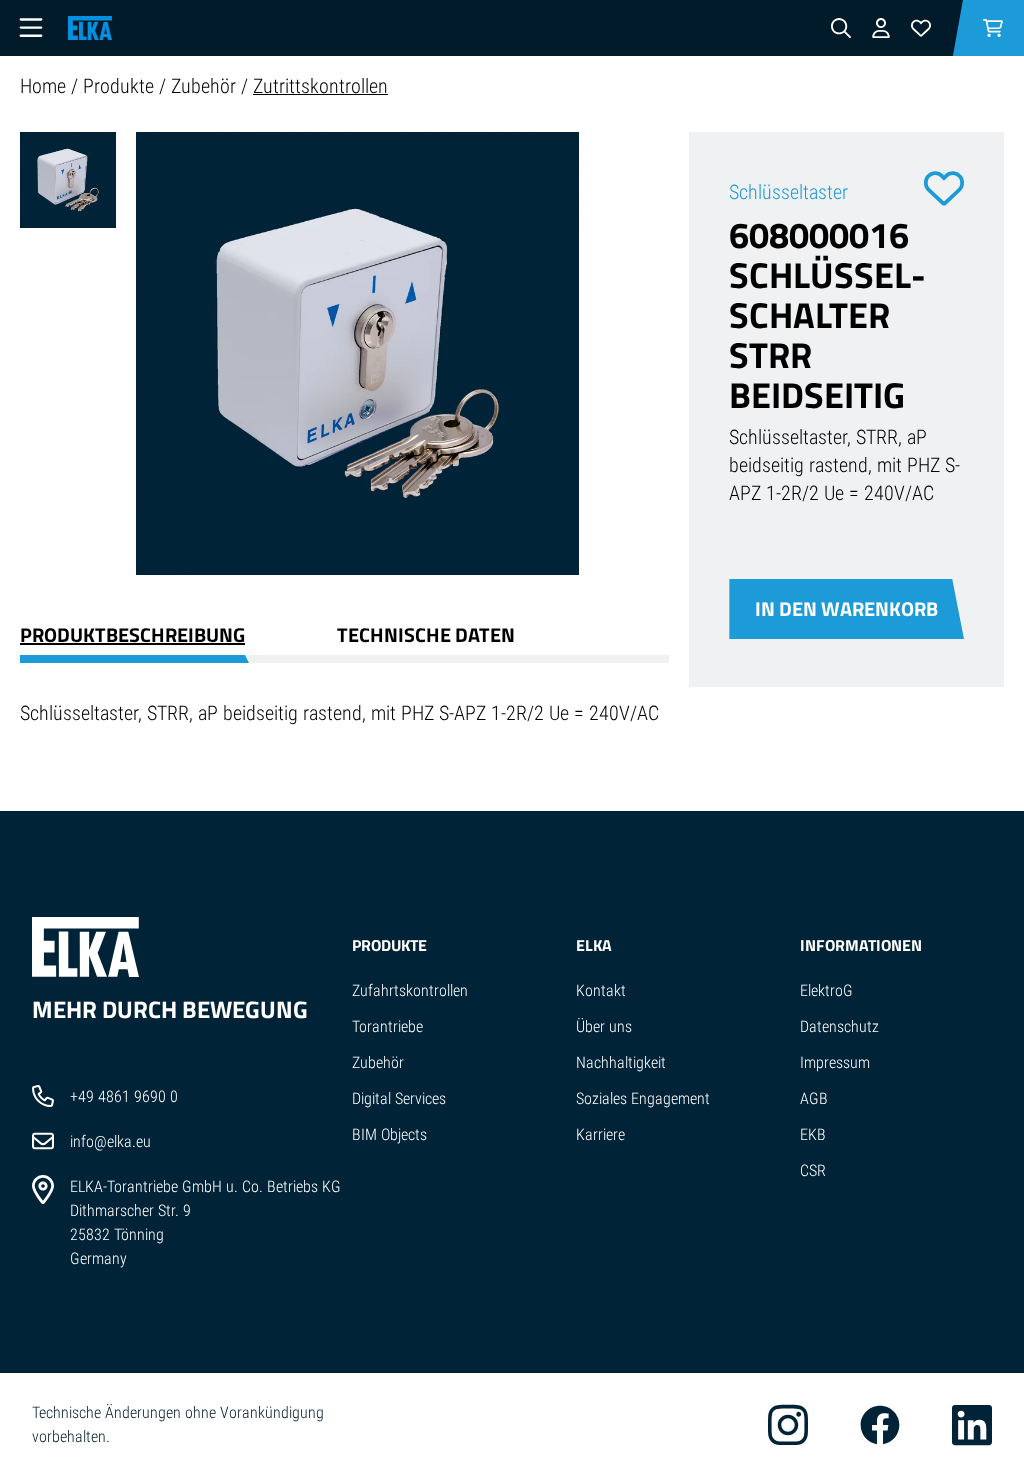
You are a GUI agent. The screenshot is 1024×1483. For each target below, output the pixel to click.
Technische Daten (426, 635)
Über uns (604, 1026)
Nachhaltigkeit (621, 1062)
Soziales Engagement (643, 1098)
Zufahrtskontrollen (410, 990)
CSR (813, 1170)
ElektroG (826, 990)
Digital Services (399, 1098)
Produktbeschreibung (132, 635)
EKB (813, 1134)
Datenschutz (839, 1026)
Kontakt (601, 990)
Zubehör (206, 86)
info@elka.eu (110, 1141)
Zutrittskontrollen (320, 86)
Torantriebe (387, 1026)
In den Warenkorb (846, 608)
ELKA (594, 945)
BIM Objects (389, 1134)
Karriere (600, 1134)
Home (45, 86)
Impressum (835, 1062)
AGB (814, 1098)
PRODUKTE (389, 945)
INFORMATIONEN (861, 945)
